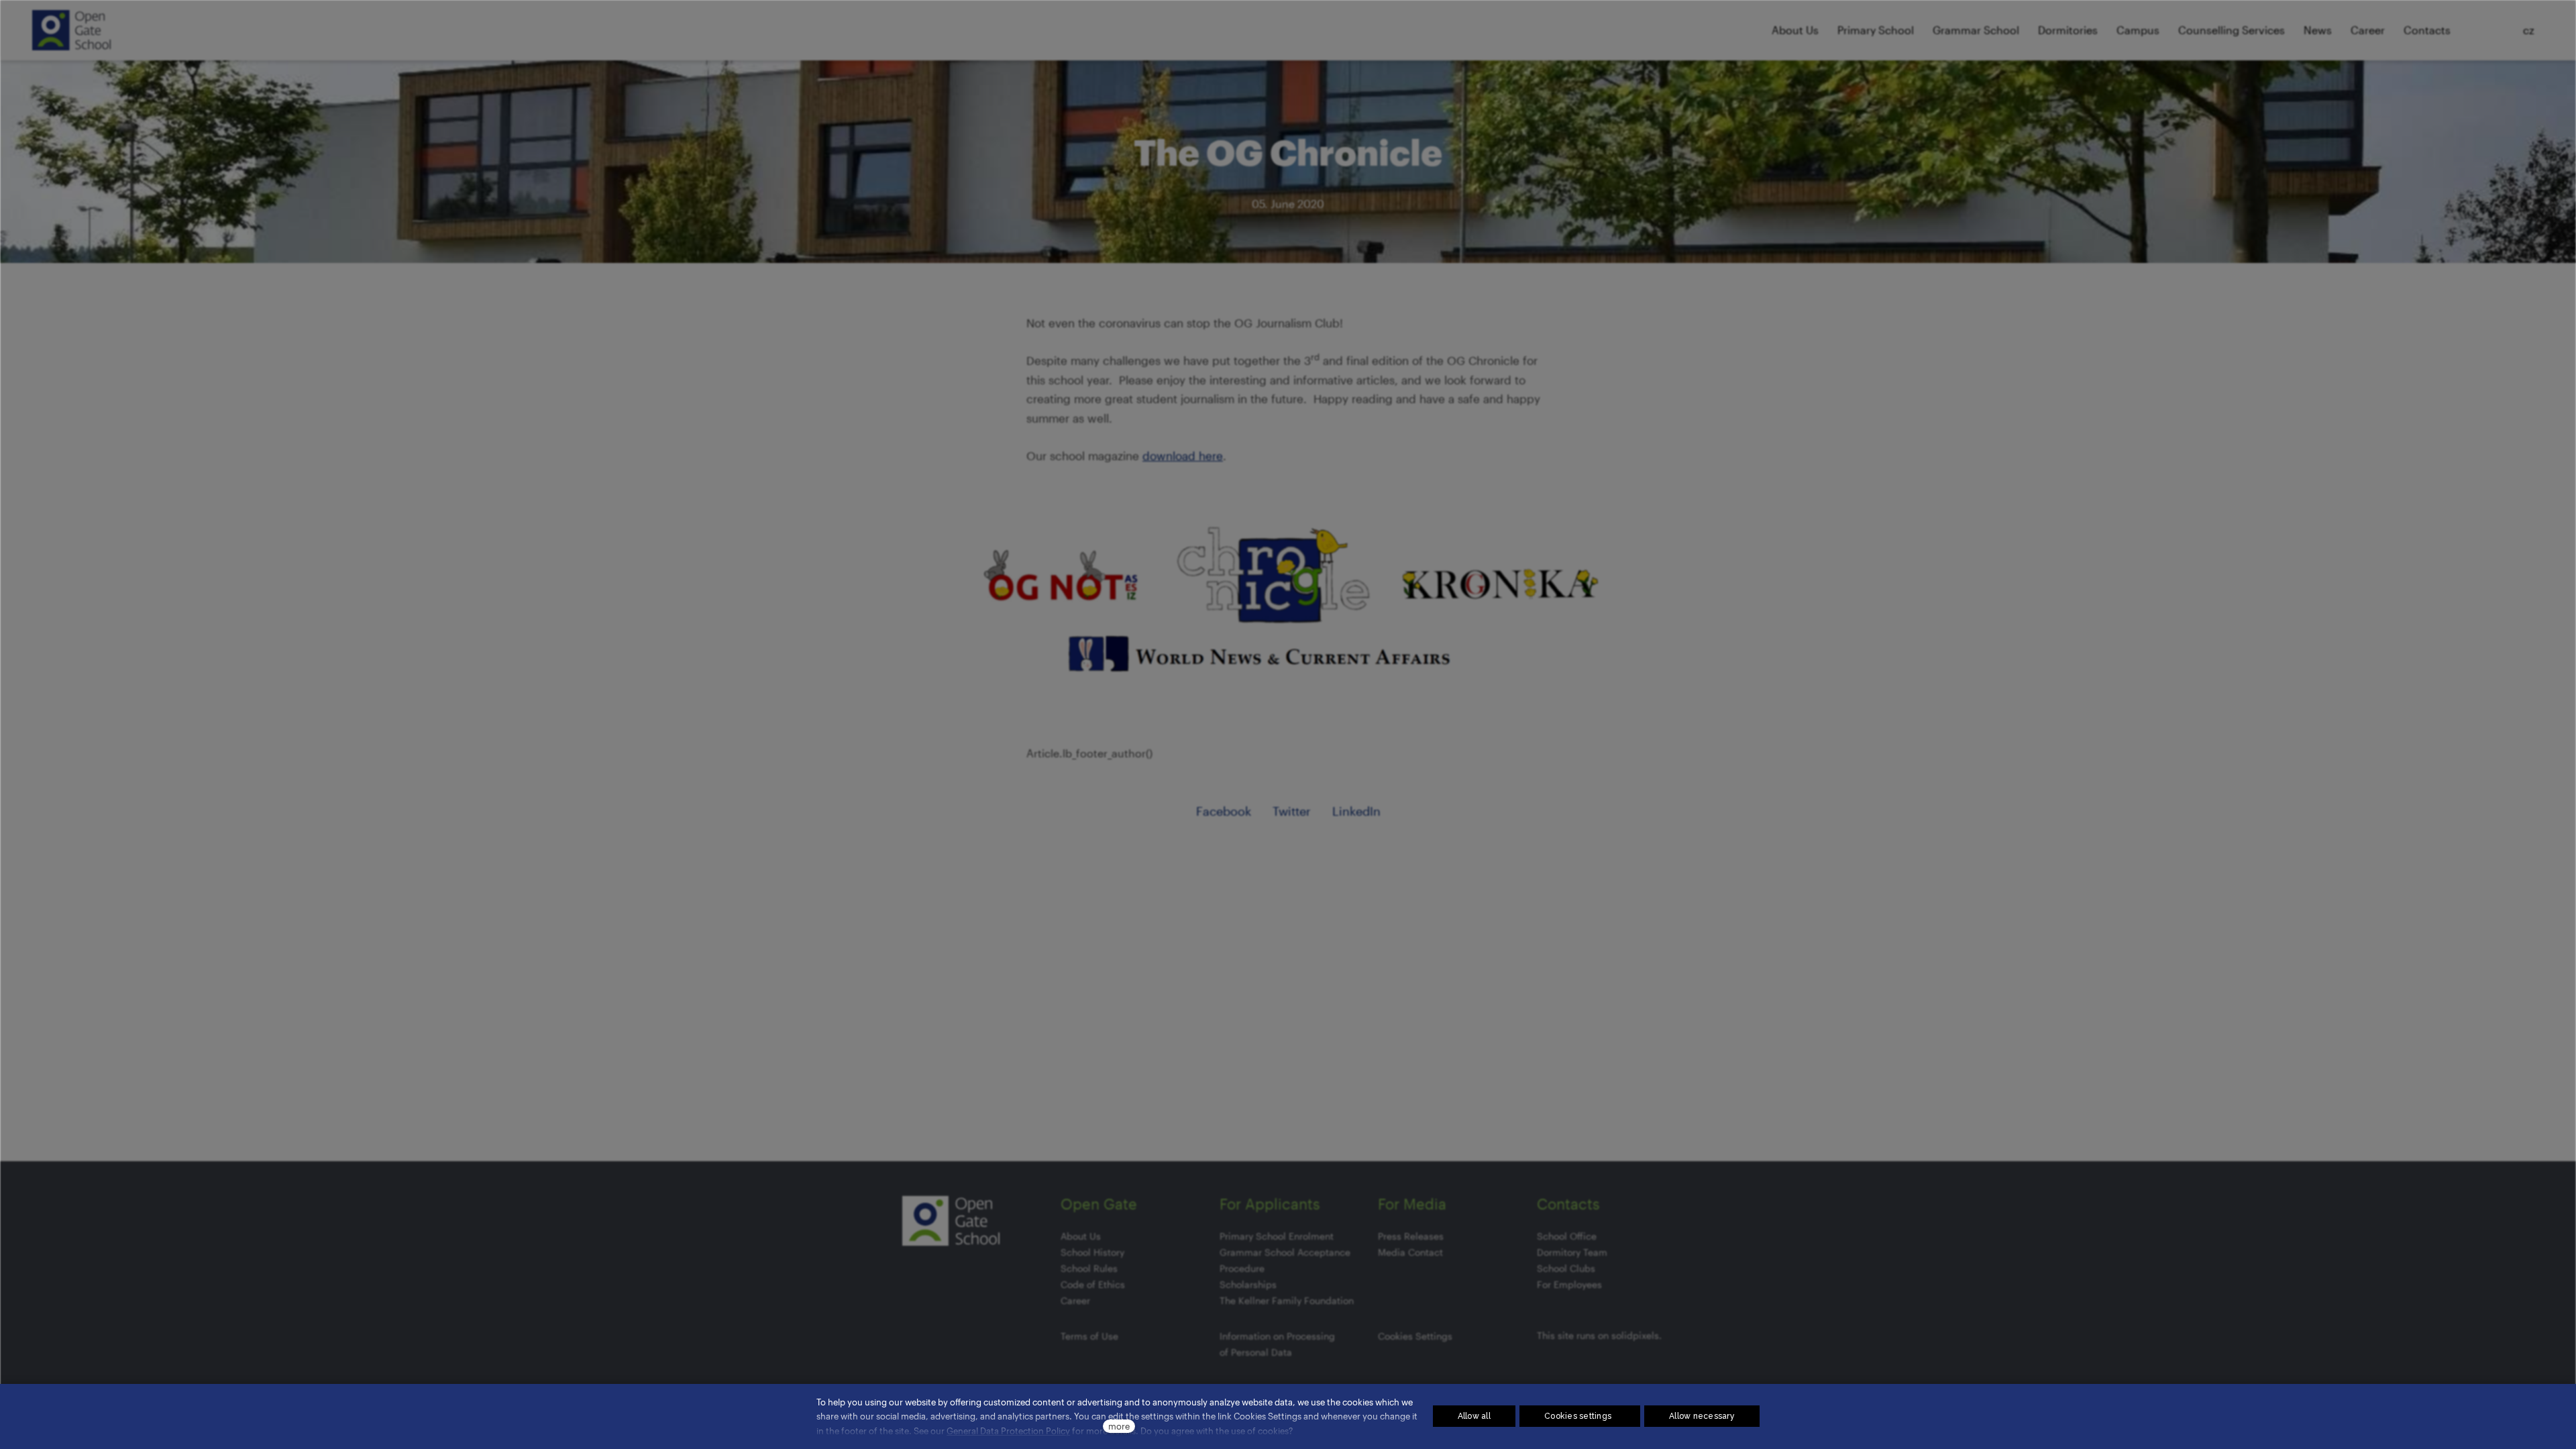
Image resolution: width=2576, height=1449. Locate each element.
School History (1092, 1252)
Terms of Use (1089, 1336)
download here (1183, 455)
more (1119, 1426)
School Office (1567, 1236)
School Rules (1089, 1268)
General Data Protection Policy (1008, 1431)
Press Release (1408, 1236)
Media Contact (1410, 1252)
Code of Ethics (1093, 1284)
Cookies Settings (1415, 1336)
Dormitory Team (1572, 1252)
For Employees (1569, 1284)
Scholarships (1248, 1284)
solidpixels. (1636, 1335)
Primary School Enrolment (1277, 1236)
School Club (1564, 1268)
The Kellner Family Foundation (1287, 1300)
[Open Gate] (71, 30)
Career (1075, 1300)
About (1074, 1236)
